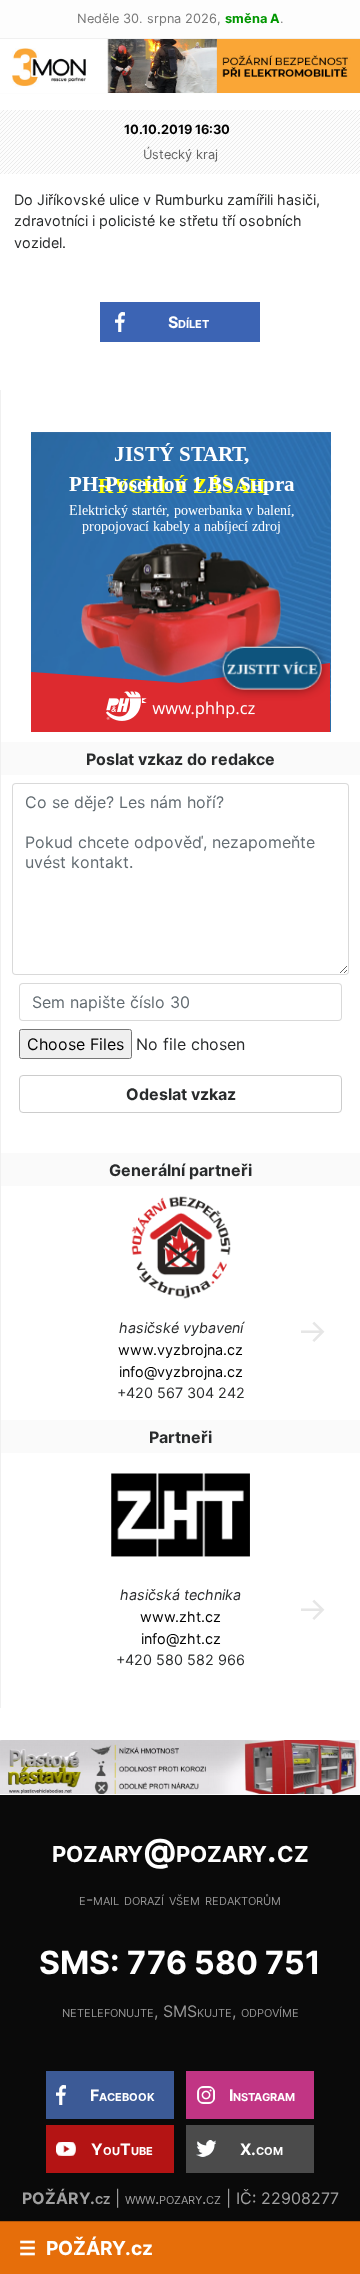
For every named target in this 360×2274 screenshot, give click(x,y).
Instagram (262, 2095)
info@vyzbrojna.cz (181, 1371)
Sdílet (188, 322)
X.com (261, 2149)
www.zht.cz (180, 1616)
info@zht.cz (181, 1638)
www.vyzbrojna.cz (180, 1349)
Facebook (122, 2095)
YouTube (122, 2149)
